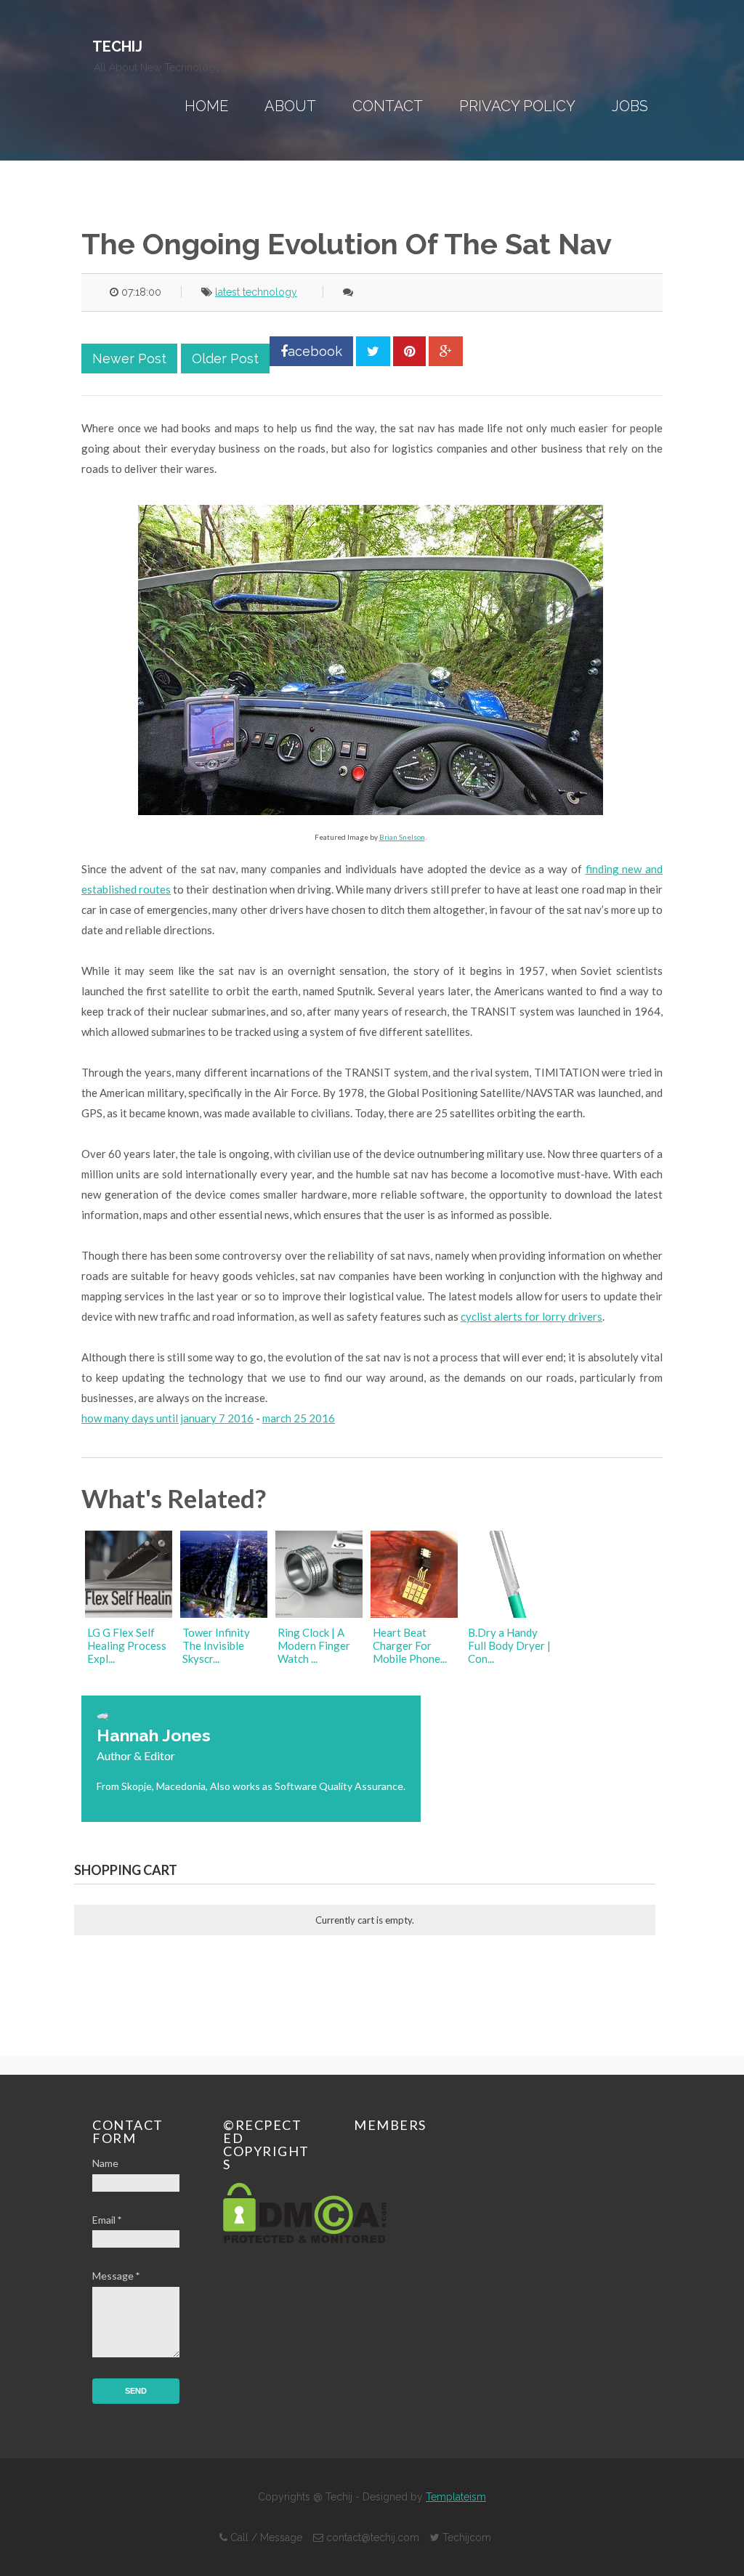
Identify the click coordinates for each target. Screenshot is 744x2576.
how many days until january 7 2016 (167, 1418)
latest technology (256, 292)
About (290, 106)
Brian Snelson (402, 837)
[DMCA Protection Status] (305, 2239)
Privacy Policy (517, 106)
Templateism (456, 2497)
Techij (117, 46)
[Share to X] (373, 351)
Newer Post (129, 359)
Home (206, 106)
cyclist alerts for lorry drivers (531, 1316)
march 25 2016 (299, 1418)
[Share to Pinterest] (409, 351)
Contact (388, 106)
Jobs (630, 106)
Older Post (225, 359)
